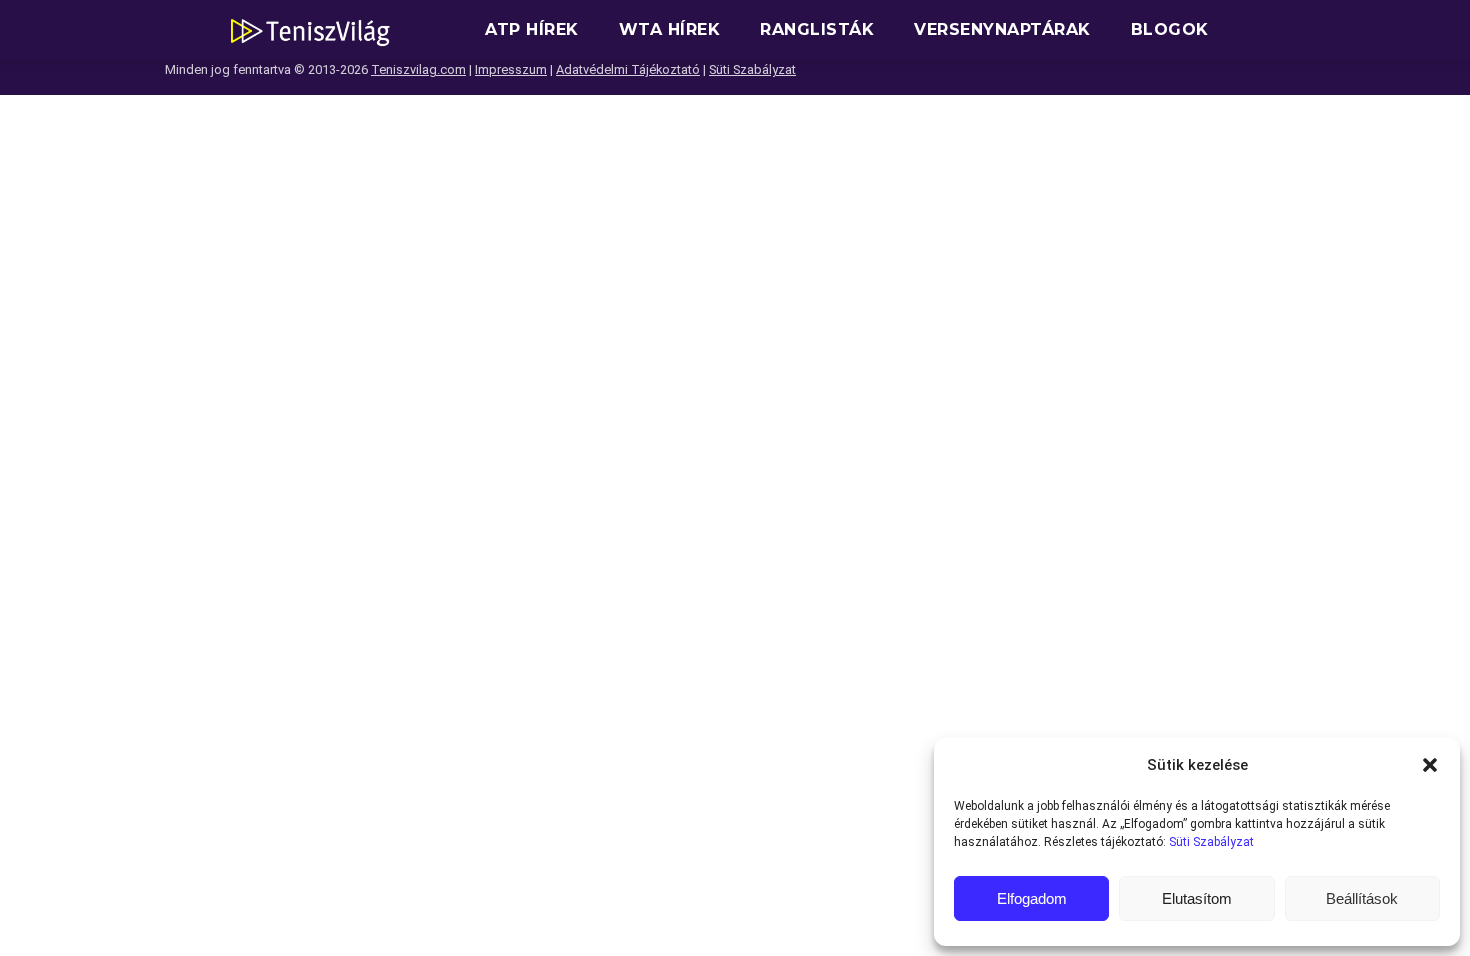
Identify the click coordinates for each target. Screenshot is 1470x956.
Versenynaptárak (1002, 29)
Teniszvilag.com (418, 69)
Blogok (1170, 29)
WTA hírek (670, 29)
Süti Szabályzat (1211, 842)
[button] (1430, 765)
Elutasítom (1197, 898)
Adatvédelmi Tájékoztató (628, 69)
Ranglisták (817, 29)
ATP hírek (532, 29)
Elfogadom (1032, 898)
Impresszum (511, 69)
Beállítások (1362, 898)
